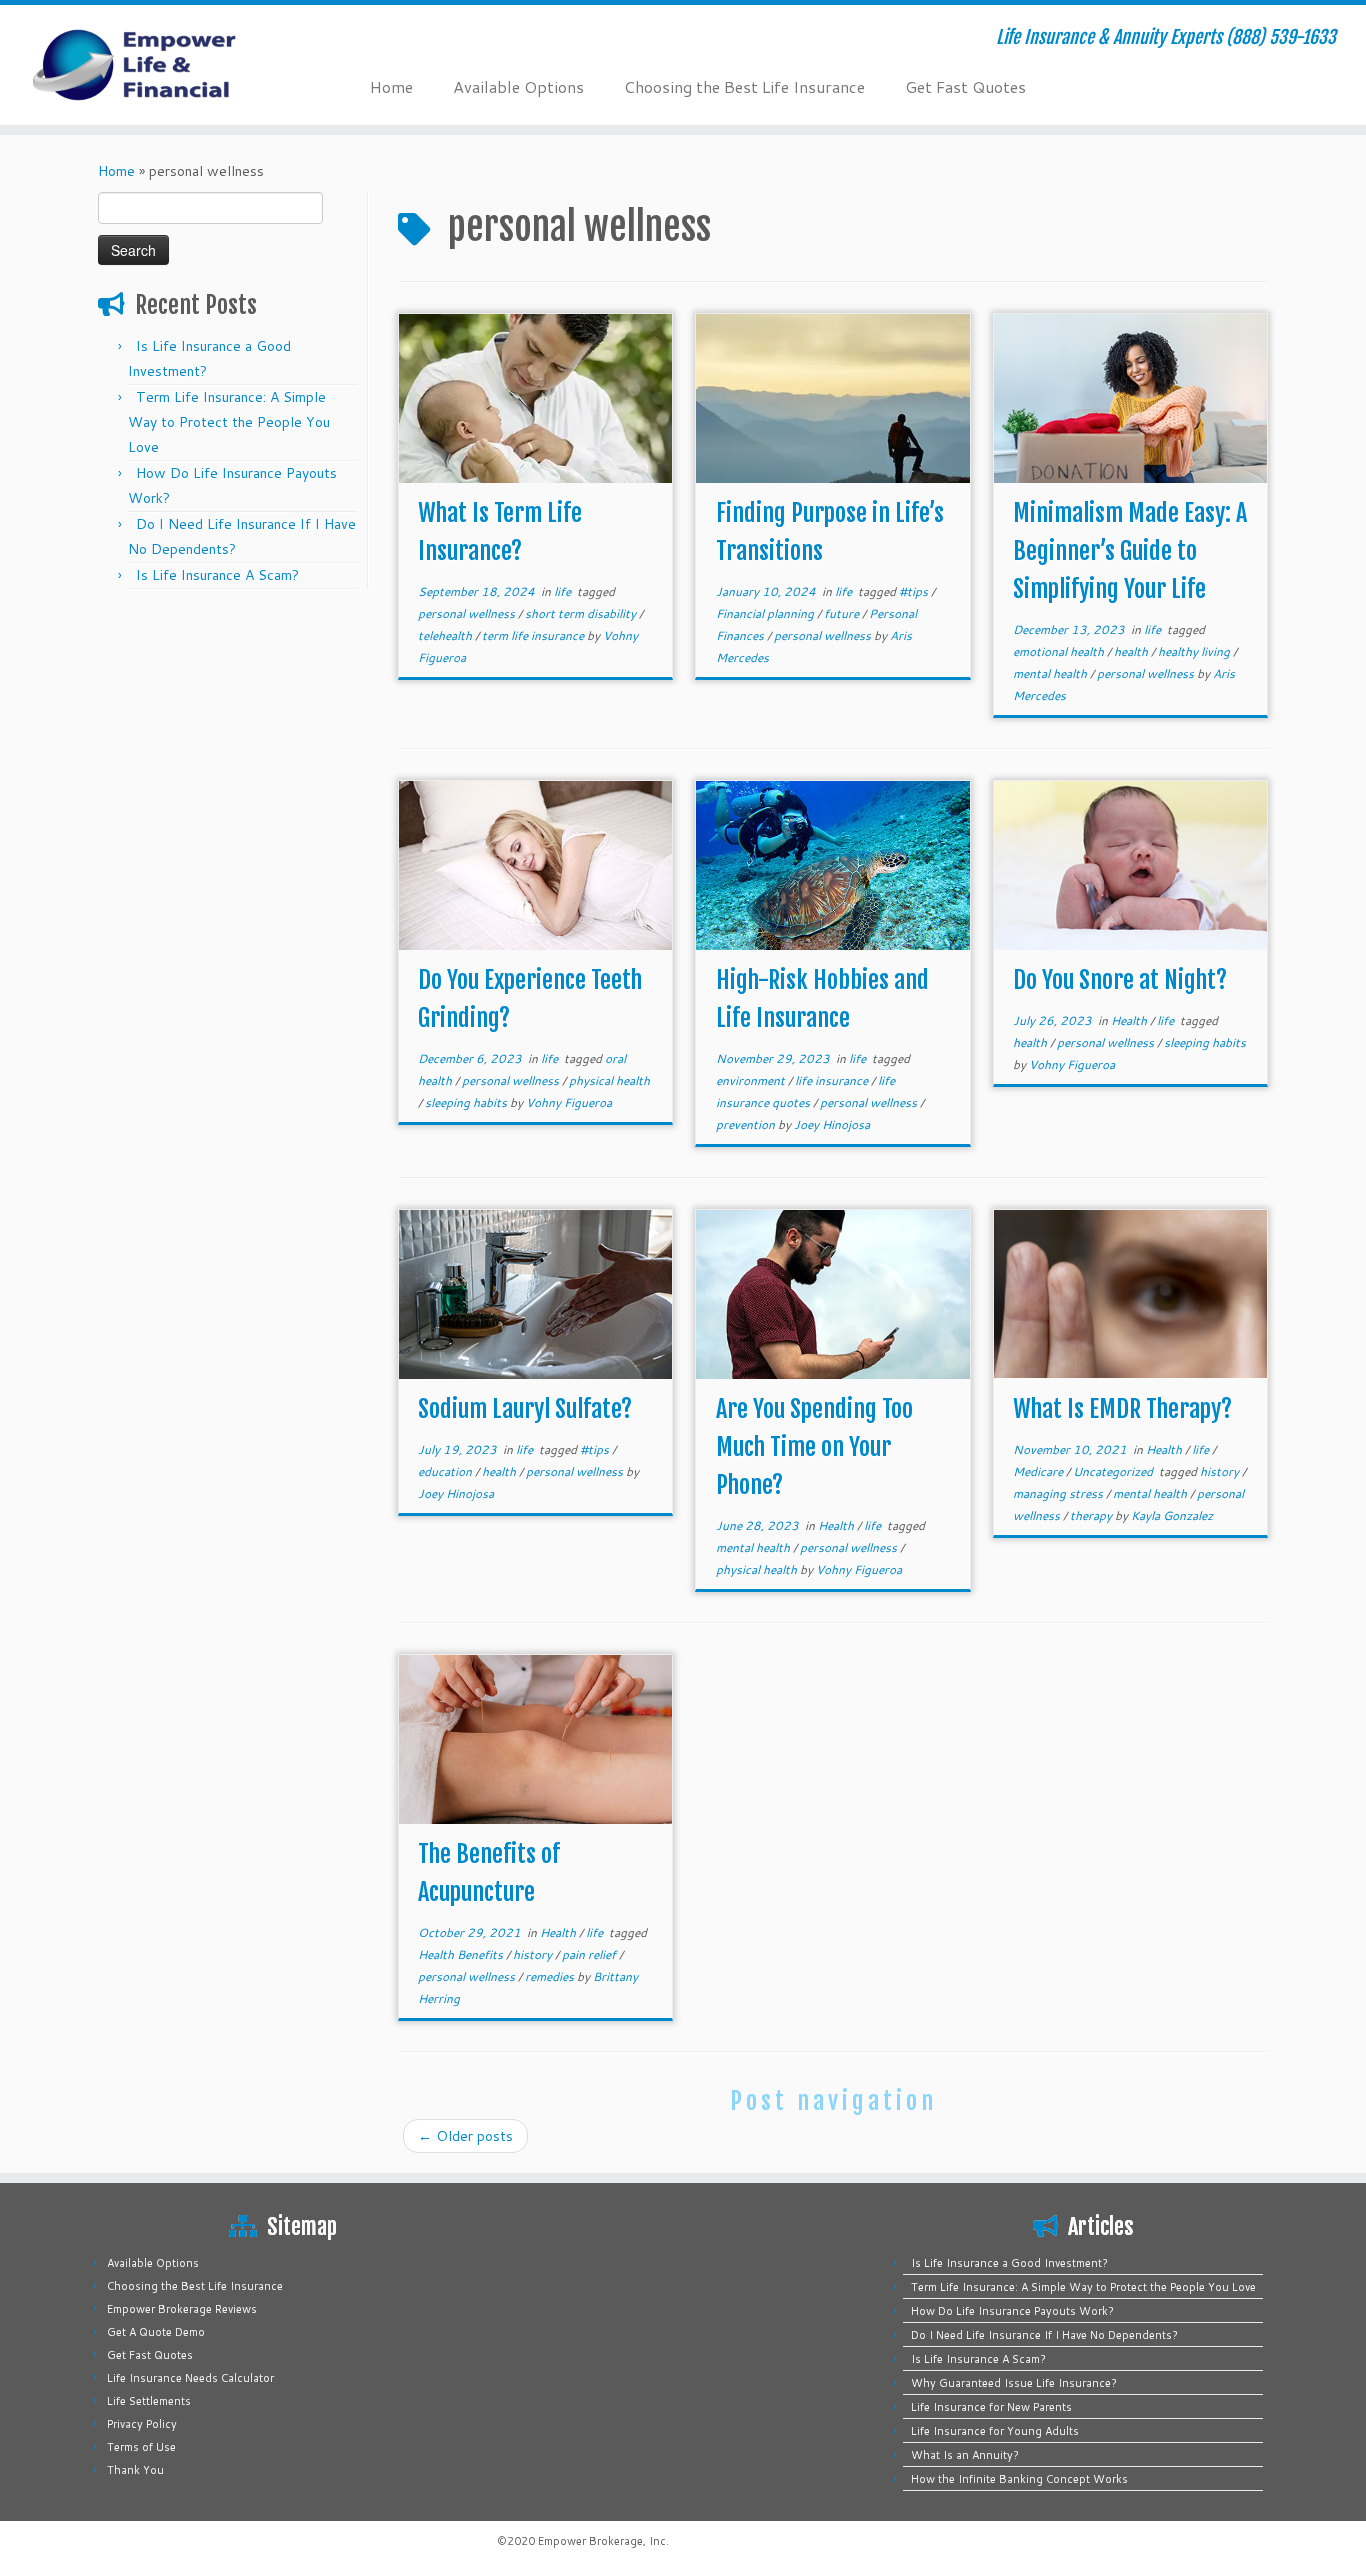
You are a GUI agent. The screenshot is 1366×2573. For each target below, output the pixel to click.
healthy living (1195, 651)
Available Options (518, 86)
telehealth (446, 635)
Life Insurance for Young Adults (995, 2431)
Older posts (465, 2136)
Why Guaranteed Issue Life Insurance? (1014, 2383)
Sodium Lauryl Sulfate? (525, 1409)
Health (1130, 1020)
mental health (1051, 673)
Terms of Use (141, 2447)
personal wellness (468, 613)
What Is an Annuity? (965, 2455)
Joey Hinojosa (832, 1124)
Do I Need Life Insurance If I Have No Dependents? (1044, 2335)
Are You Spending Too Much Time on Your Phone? (814, 1447)
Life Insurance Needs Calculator (190, 2378)
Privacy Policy (142, 2424)
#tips (915, 591)
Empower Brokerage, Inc (602, 2541)
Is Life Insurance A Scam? (217, 575)
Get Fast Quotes (965, 86)
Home (391, 86)
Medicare (1039, 1471)
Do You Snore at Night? (1120, 980)
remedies (551, 1976)
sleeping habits (467, 1102)
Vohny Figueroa (569, 1102)
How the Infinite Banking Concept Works (1019, 2479)
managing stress (1059, 1493)
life (564, 591)
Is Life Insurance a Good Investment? (1009, 2263)
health (1132, 651)
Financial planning (766, 613)
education (446, 1471)
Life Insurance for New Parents (991, 2407)
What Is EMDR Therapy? (1122, 1409)
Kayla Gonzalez (1172, 1515)
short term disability (582, 613)
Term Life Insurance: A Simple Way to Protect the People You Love (229, 422)
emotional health (1060, 651)
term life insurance (534, 635)
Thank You (135, 2470)
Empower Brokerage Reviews (182, 2309)
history (1221, 1471)
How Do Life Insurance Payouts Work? (1012, 2311)
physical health (609, 1080)
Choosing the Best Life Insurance (744, 86)
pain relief (590, 1954)
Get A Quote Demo (156, 2332)
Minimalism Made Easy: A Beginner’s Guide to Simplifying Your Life (1130, 551)
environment (752, 1080)
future (843, 613)
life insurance (833, 1080)
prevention (747, 1124)
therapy (1092, 1515)
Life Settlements (149, 2401)
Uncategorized (1114, 1471)
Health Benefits (462, 1954)
